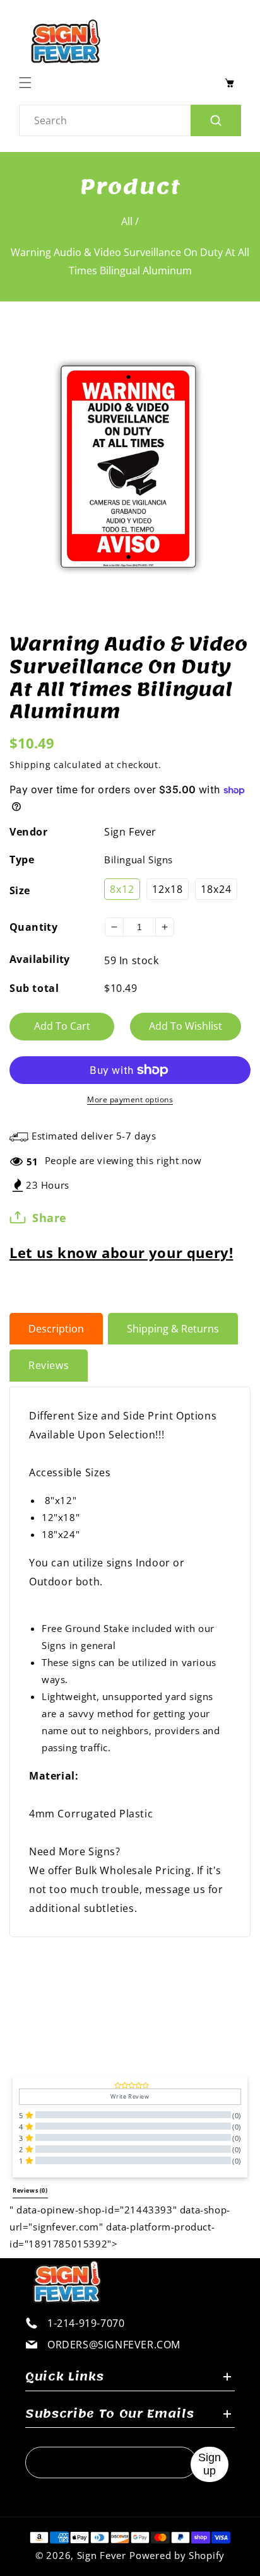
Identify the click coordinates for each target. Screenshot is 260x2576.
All (127, 221)
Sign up (210, 2464)
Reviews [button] (30, 2191)
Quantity (33, 927)
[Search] (216, 120)
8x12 (122, 889)
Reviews (49, 1365)
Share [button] (50, 1218)
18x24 (216, 889)
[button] (28, 83)
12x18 (168, 889)
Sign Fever (130, 832)
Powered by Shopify (177, 2555)
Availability (40, 959)
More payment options (130, 1099)
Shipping (30, 765)
